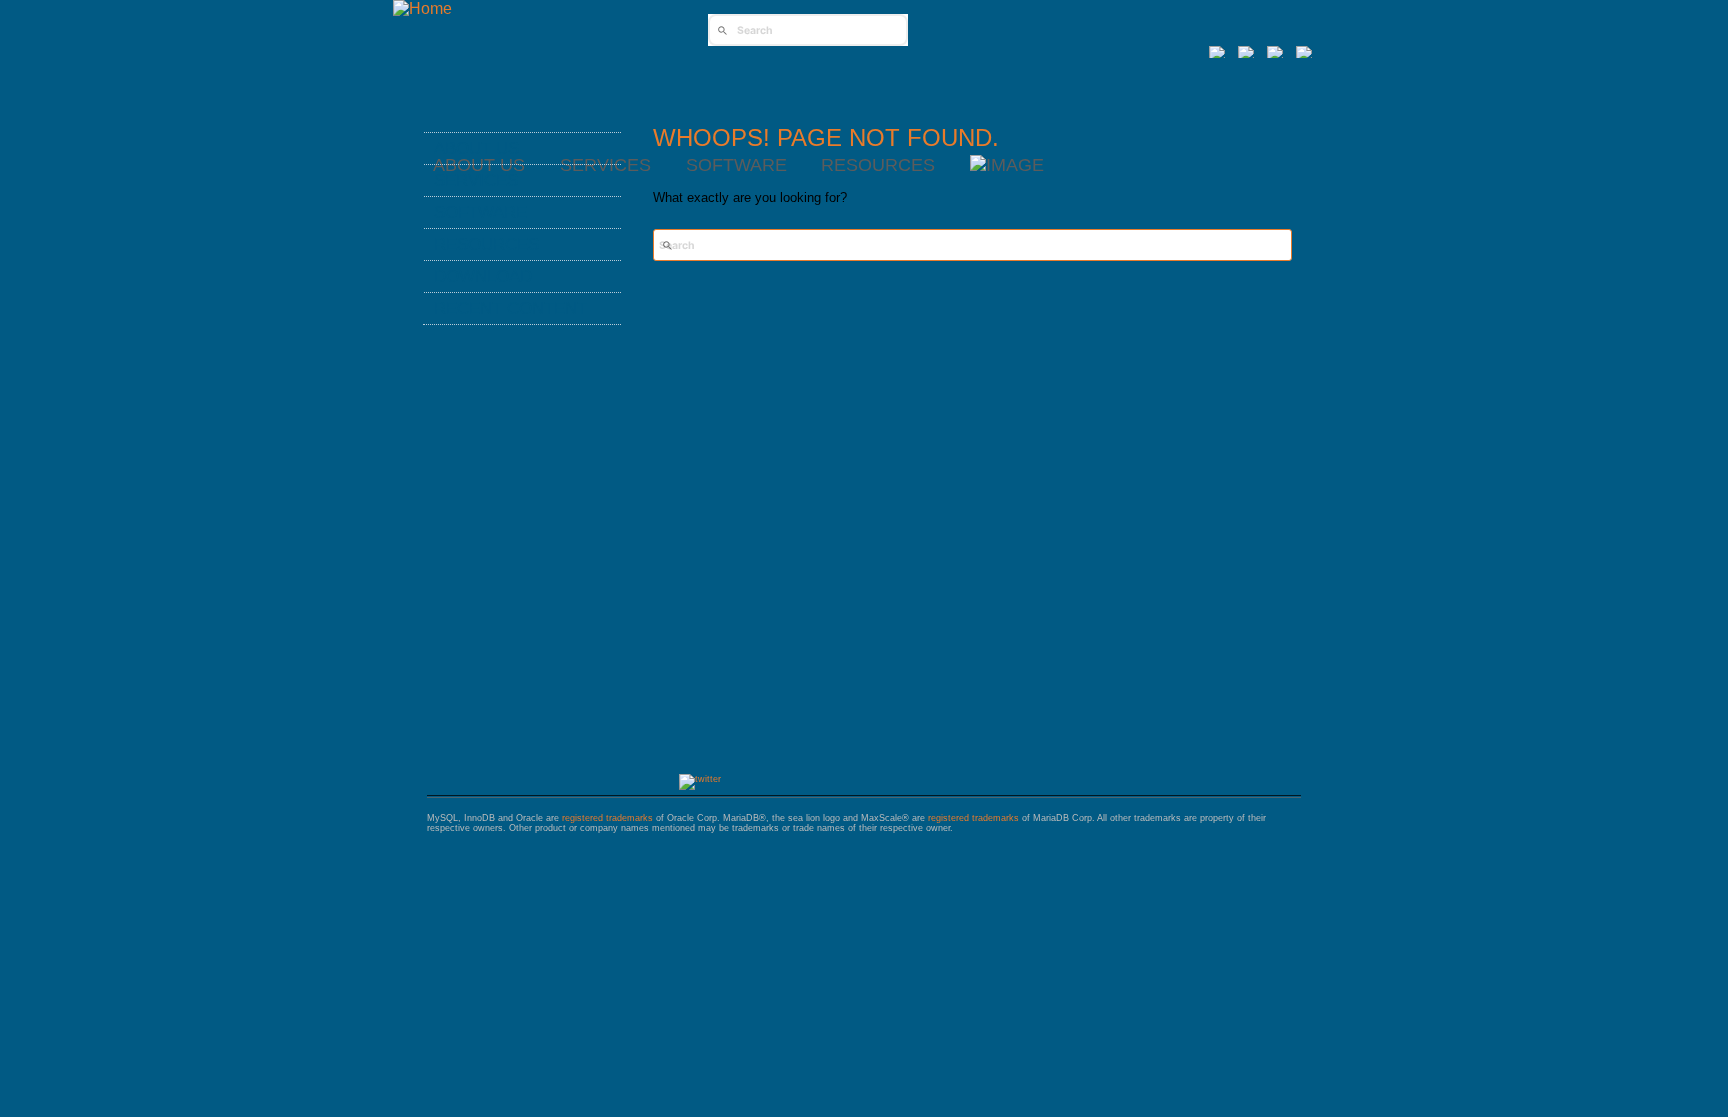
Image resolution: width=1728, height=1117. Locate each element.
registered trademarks (607, 818)
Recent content (510, 308)
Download (483, 276)
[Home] (422, 8)
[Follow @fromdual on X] (700, 779)
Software (480, 212)
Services (476, 180)
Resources (486, 244)
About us (476, 148)
